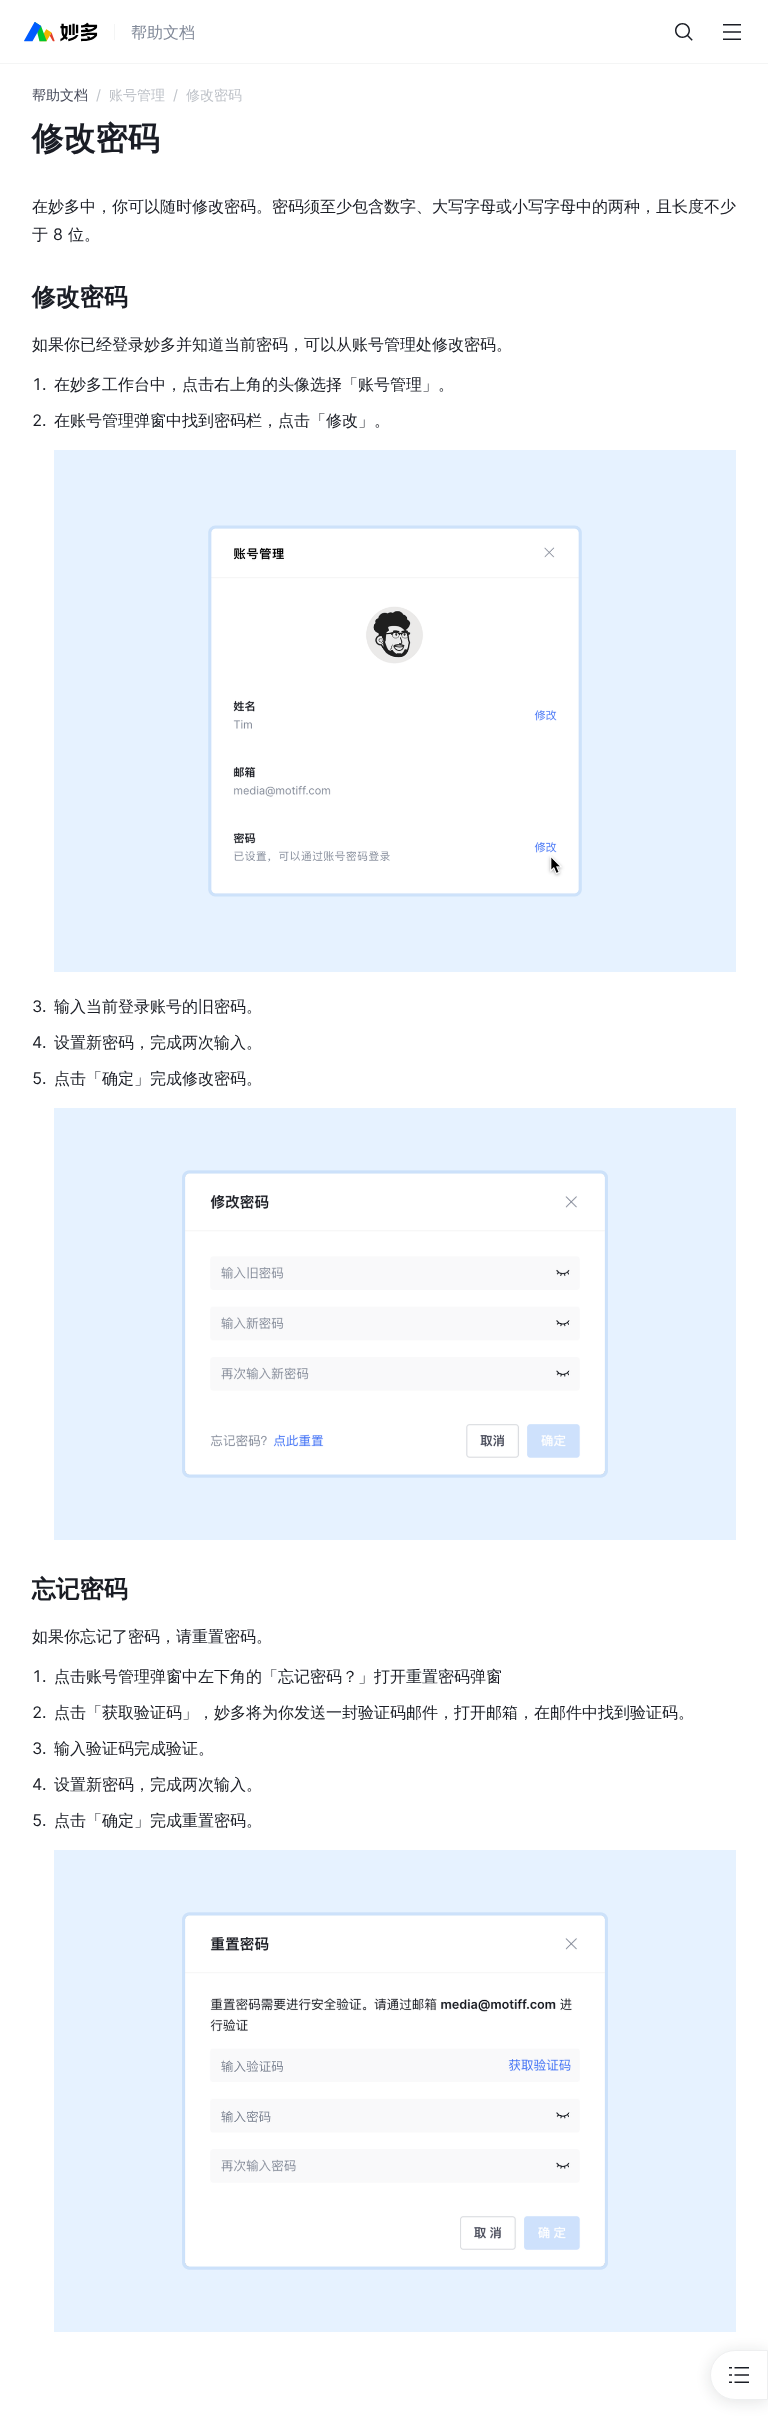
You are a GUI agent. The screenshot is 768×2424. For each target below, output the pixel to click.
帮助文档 (60, 94)
